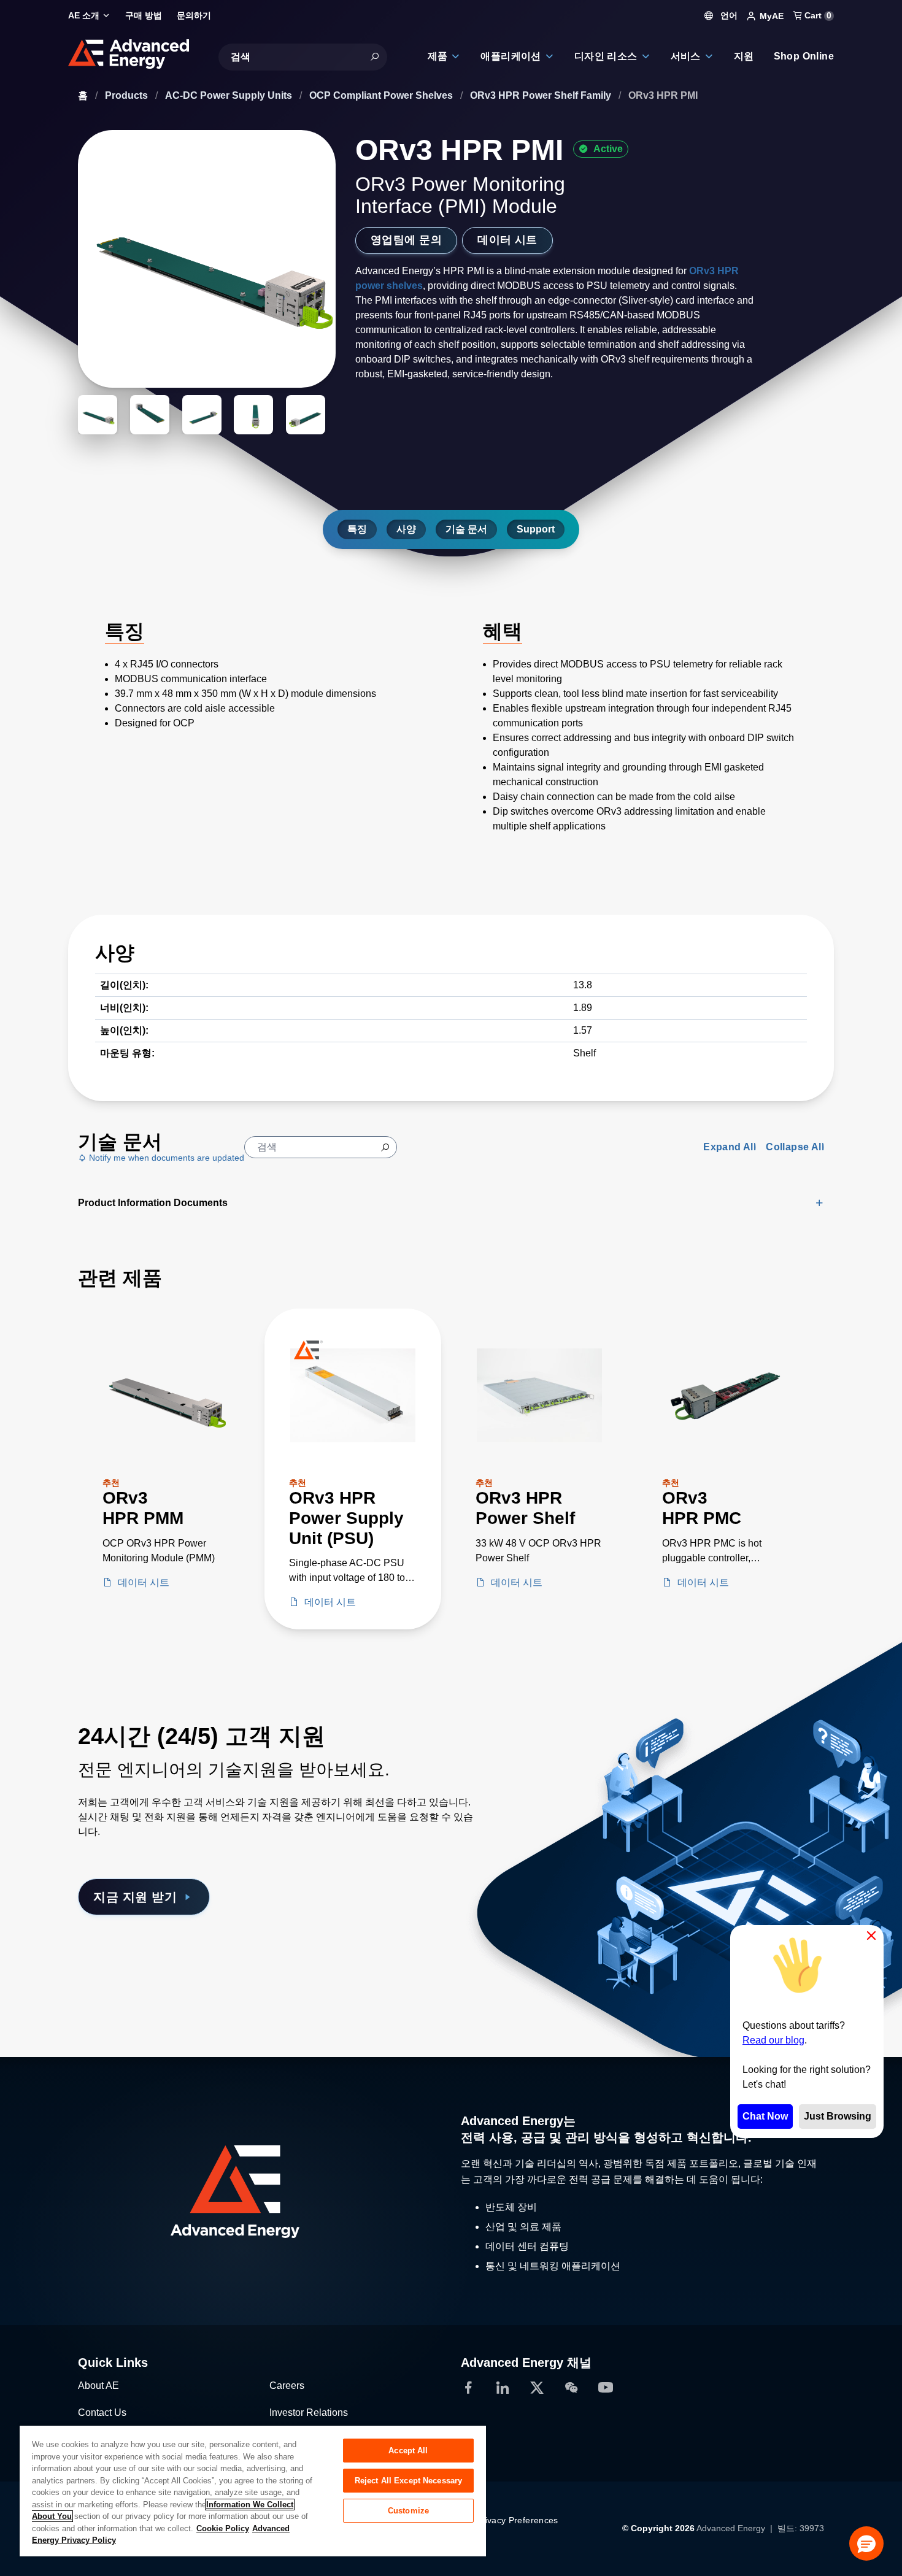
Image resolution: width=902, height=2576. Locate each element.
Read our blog (773, 2040)
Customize (408, 2511)
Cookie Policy (223, 2528)
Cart (817, 15)
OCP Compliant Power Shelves (382, 95)
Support (536, 529)
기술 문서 (466, 529)
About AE (98, 2386)
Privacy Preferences (517, 2520)
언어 (728, 15)
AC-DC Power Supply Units (230, 95)
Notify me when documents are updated (165, 1158)
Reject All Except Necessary (409, 2481)
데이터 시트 (507, 240)
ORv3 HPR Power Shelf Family (542, 95)
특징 (357, 529)
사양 (406, 529)
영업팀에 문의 (406, 240)
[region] (253, 2490)
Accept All (408, 2451)
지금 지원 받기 (135, 1897)
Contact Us (102, 2413)
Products (128, 95)
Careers (287, 2386)
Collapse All (795, 1147)
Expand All (730, 1147)
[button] (866, 2543)
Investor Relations (309, 2413)
